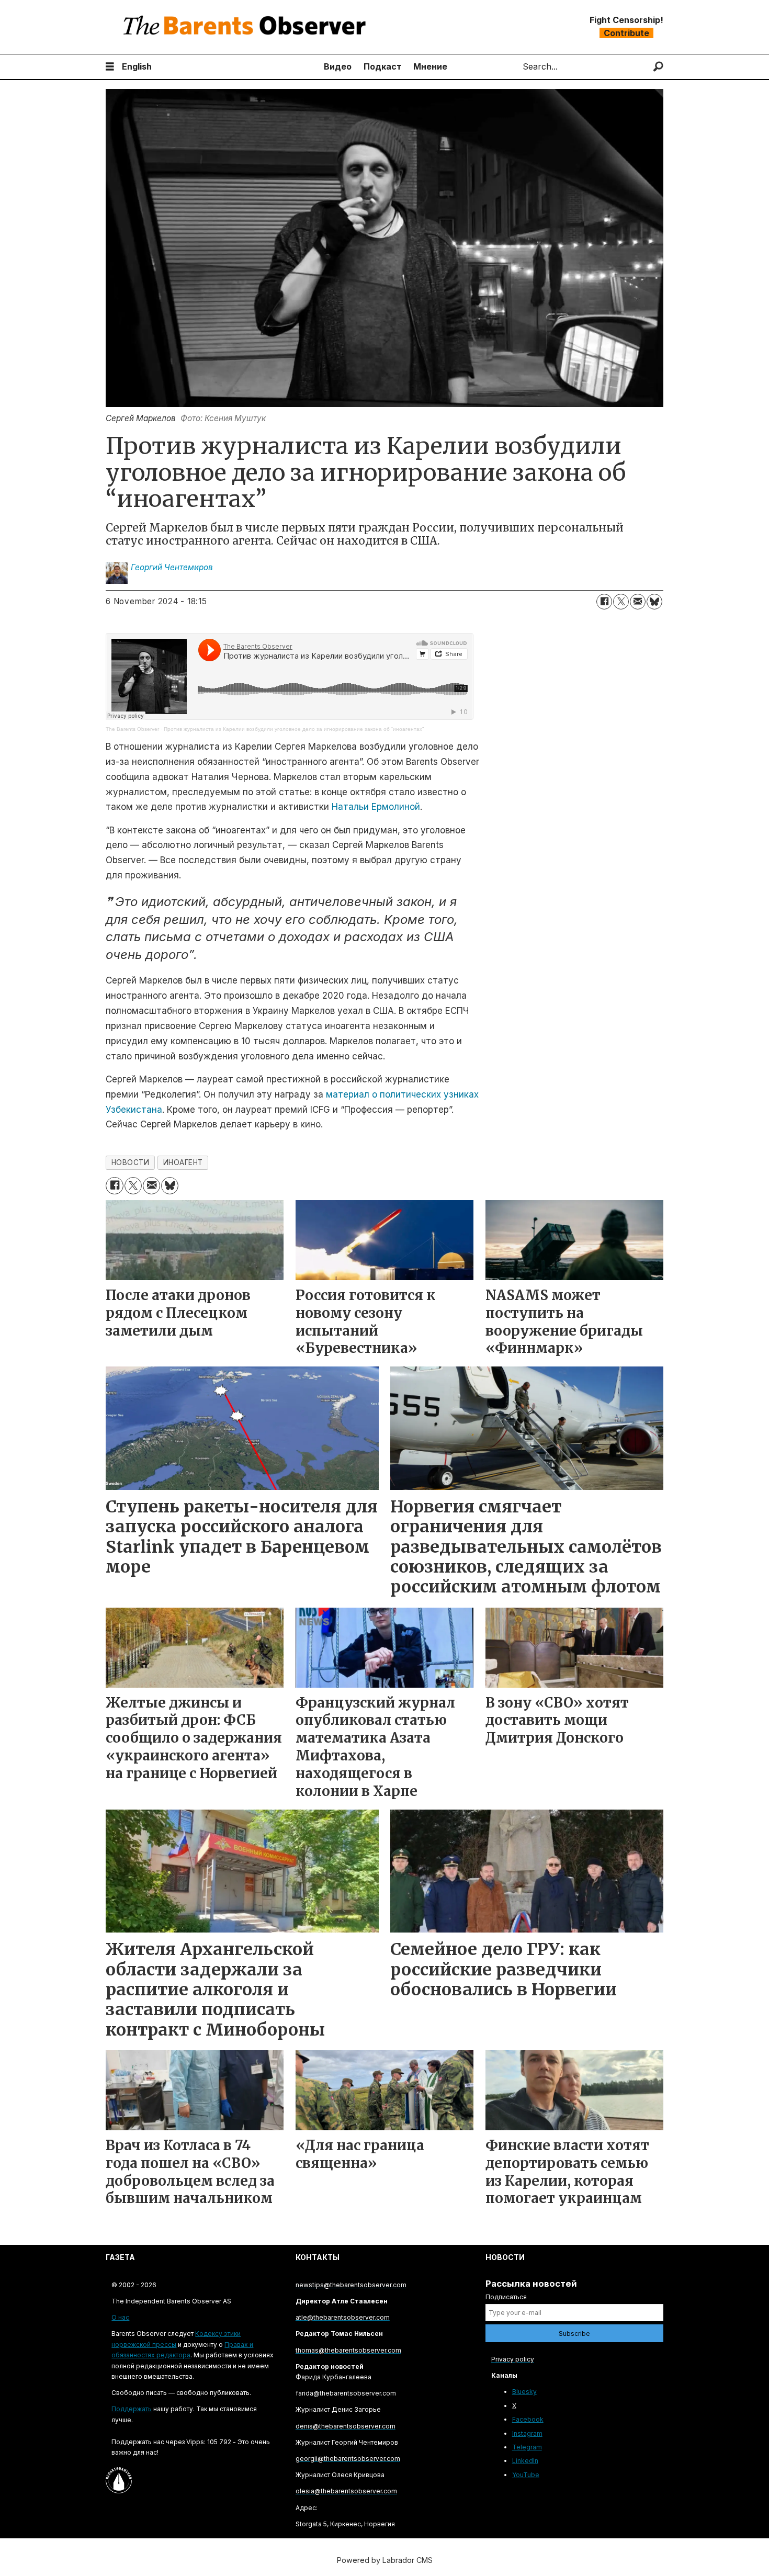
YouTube (526, 2475)
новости (131, 1162)
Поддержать (132, 2409)
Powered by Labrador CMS (385, 2560)
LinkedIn (525, 2461)
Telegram (527, 2447)
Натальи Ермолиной (376, 807)
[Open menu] (110, 67)
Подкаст (383, 66)
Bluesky (524, 2392)
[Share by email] (638, 602)
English (137, 66)
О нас (120, 2317)
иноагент (183, 1162)
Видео (338, 66)
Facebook (528, 2419)
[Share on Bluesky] (654, 602)
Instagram (527, 2433)
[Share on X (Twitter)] (621, 602)
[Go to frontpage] (247, 27)
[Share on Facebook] (604, 602)
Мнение (430, 66)
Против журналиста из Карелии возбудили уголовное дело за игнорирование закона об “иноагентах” (294, 729)
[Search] (658, 67)
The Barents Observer (132, 729)
